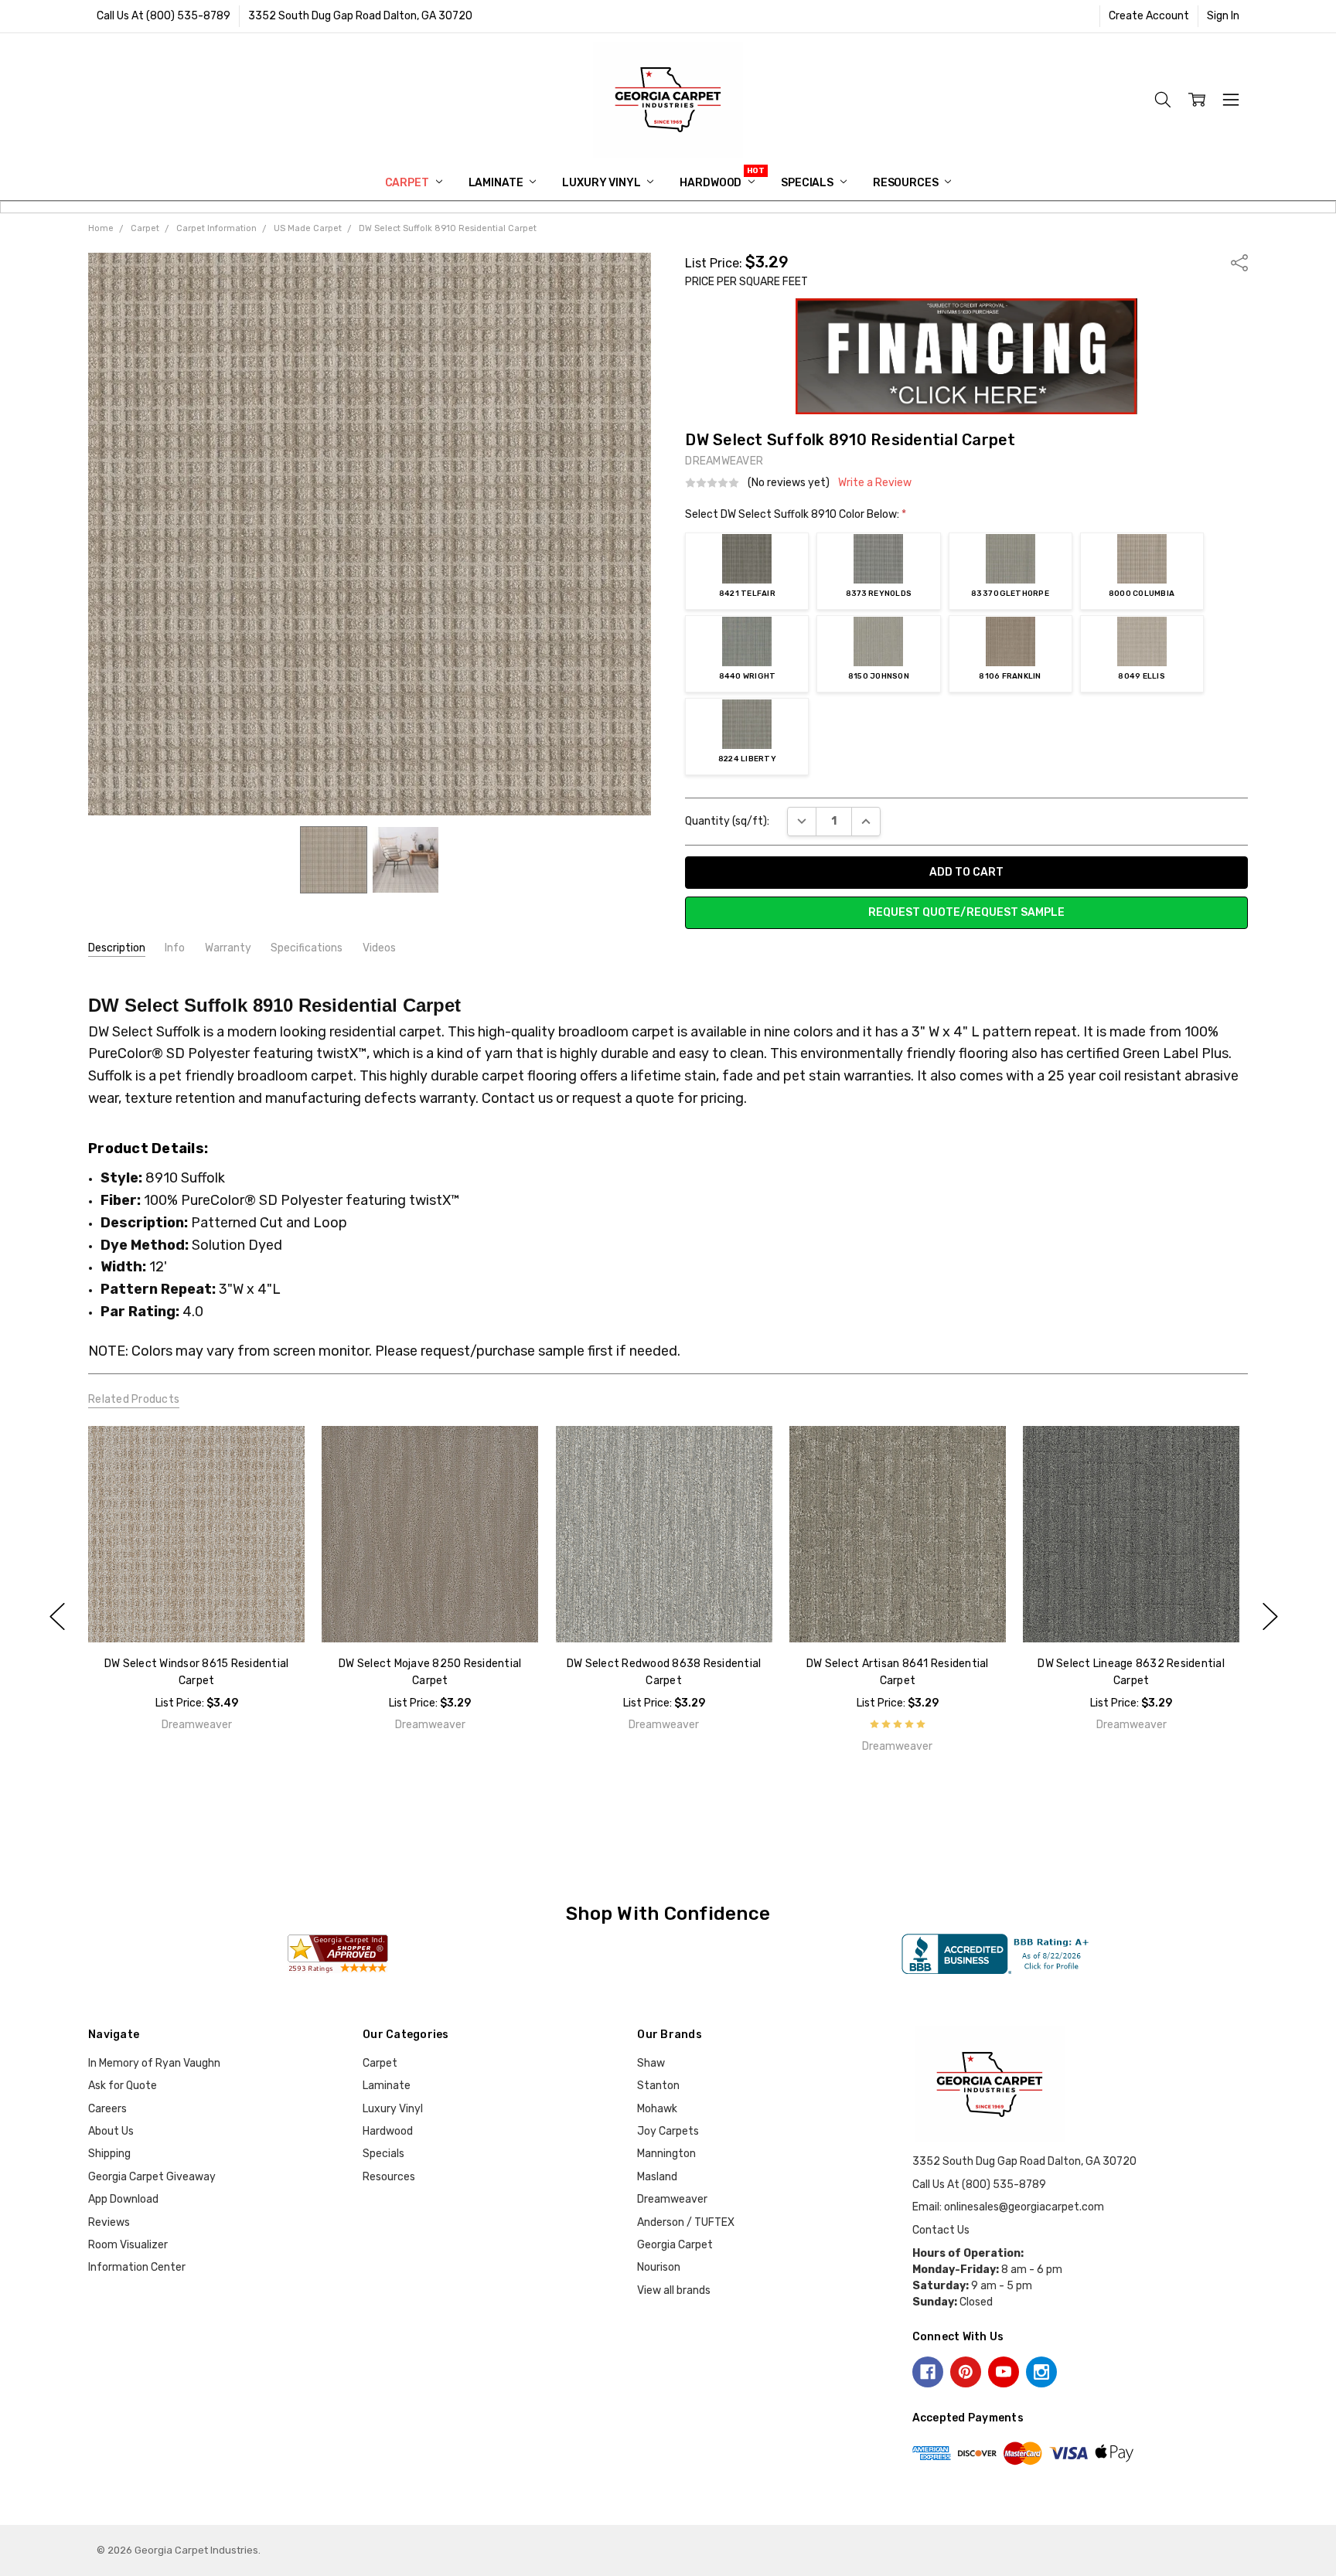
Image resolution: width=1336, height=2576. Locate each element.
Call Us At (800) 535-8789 (164, 16)
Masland (657, 2177)
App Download (123, 2199)
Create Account (1149, 16)
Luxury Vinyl (602, 183)
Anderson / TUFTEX (686, 2222)
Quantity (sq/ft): (727, 821)
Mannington (666, 2154)
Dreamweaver (672, 2199)
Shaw (651, 2063)
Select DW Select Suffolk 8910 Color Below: (796, 514)
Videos (379, 948)
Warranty (228, 948)
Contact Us (941, 2230)
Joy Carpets (668, 2131)
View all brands (674, 2290)
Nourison (659, 2267)
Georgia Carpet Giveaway (152, 2177)
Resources (907, 183)
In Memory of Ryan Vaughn (154, 2063)
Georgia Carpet (675, 2245)
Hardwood (712, 183)
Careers (107, 2109)
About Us (111, 2131)
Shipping (109, 2154)
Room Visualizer (128, 2245)
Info (175, 948)
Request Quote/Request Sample (966, 912)
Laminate (497, 183)
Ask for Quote (123, 2086)
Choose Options (196, 1610)
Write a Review (875, 483)
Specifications (307, 948)
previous (57, 1616)
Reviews (109, 2222)
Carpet (408, 183)
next (1270, 1616)
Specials (808, 183)
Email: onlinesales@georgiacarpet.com (1008, 2207)
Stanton (658, 2086)
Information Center (137, 2267)
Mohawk (657, 2109)
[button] (967, 356)
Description (117, 948)
